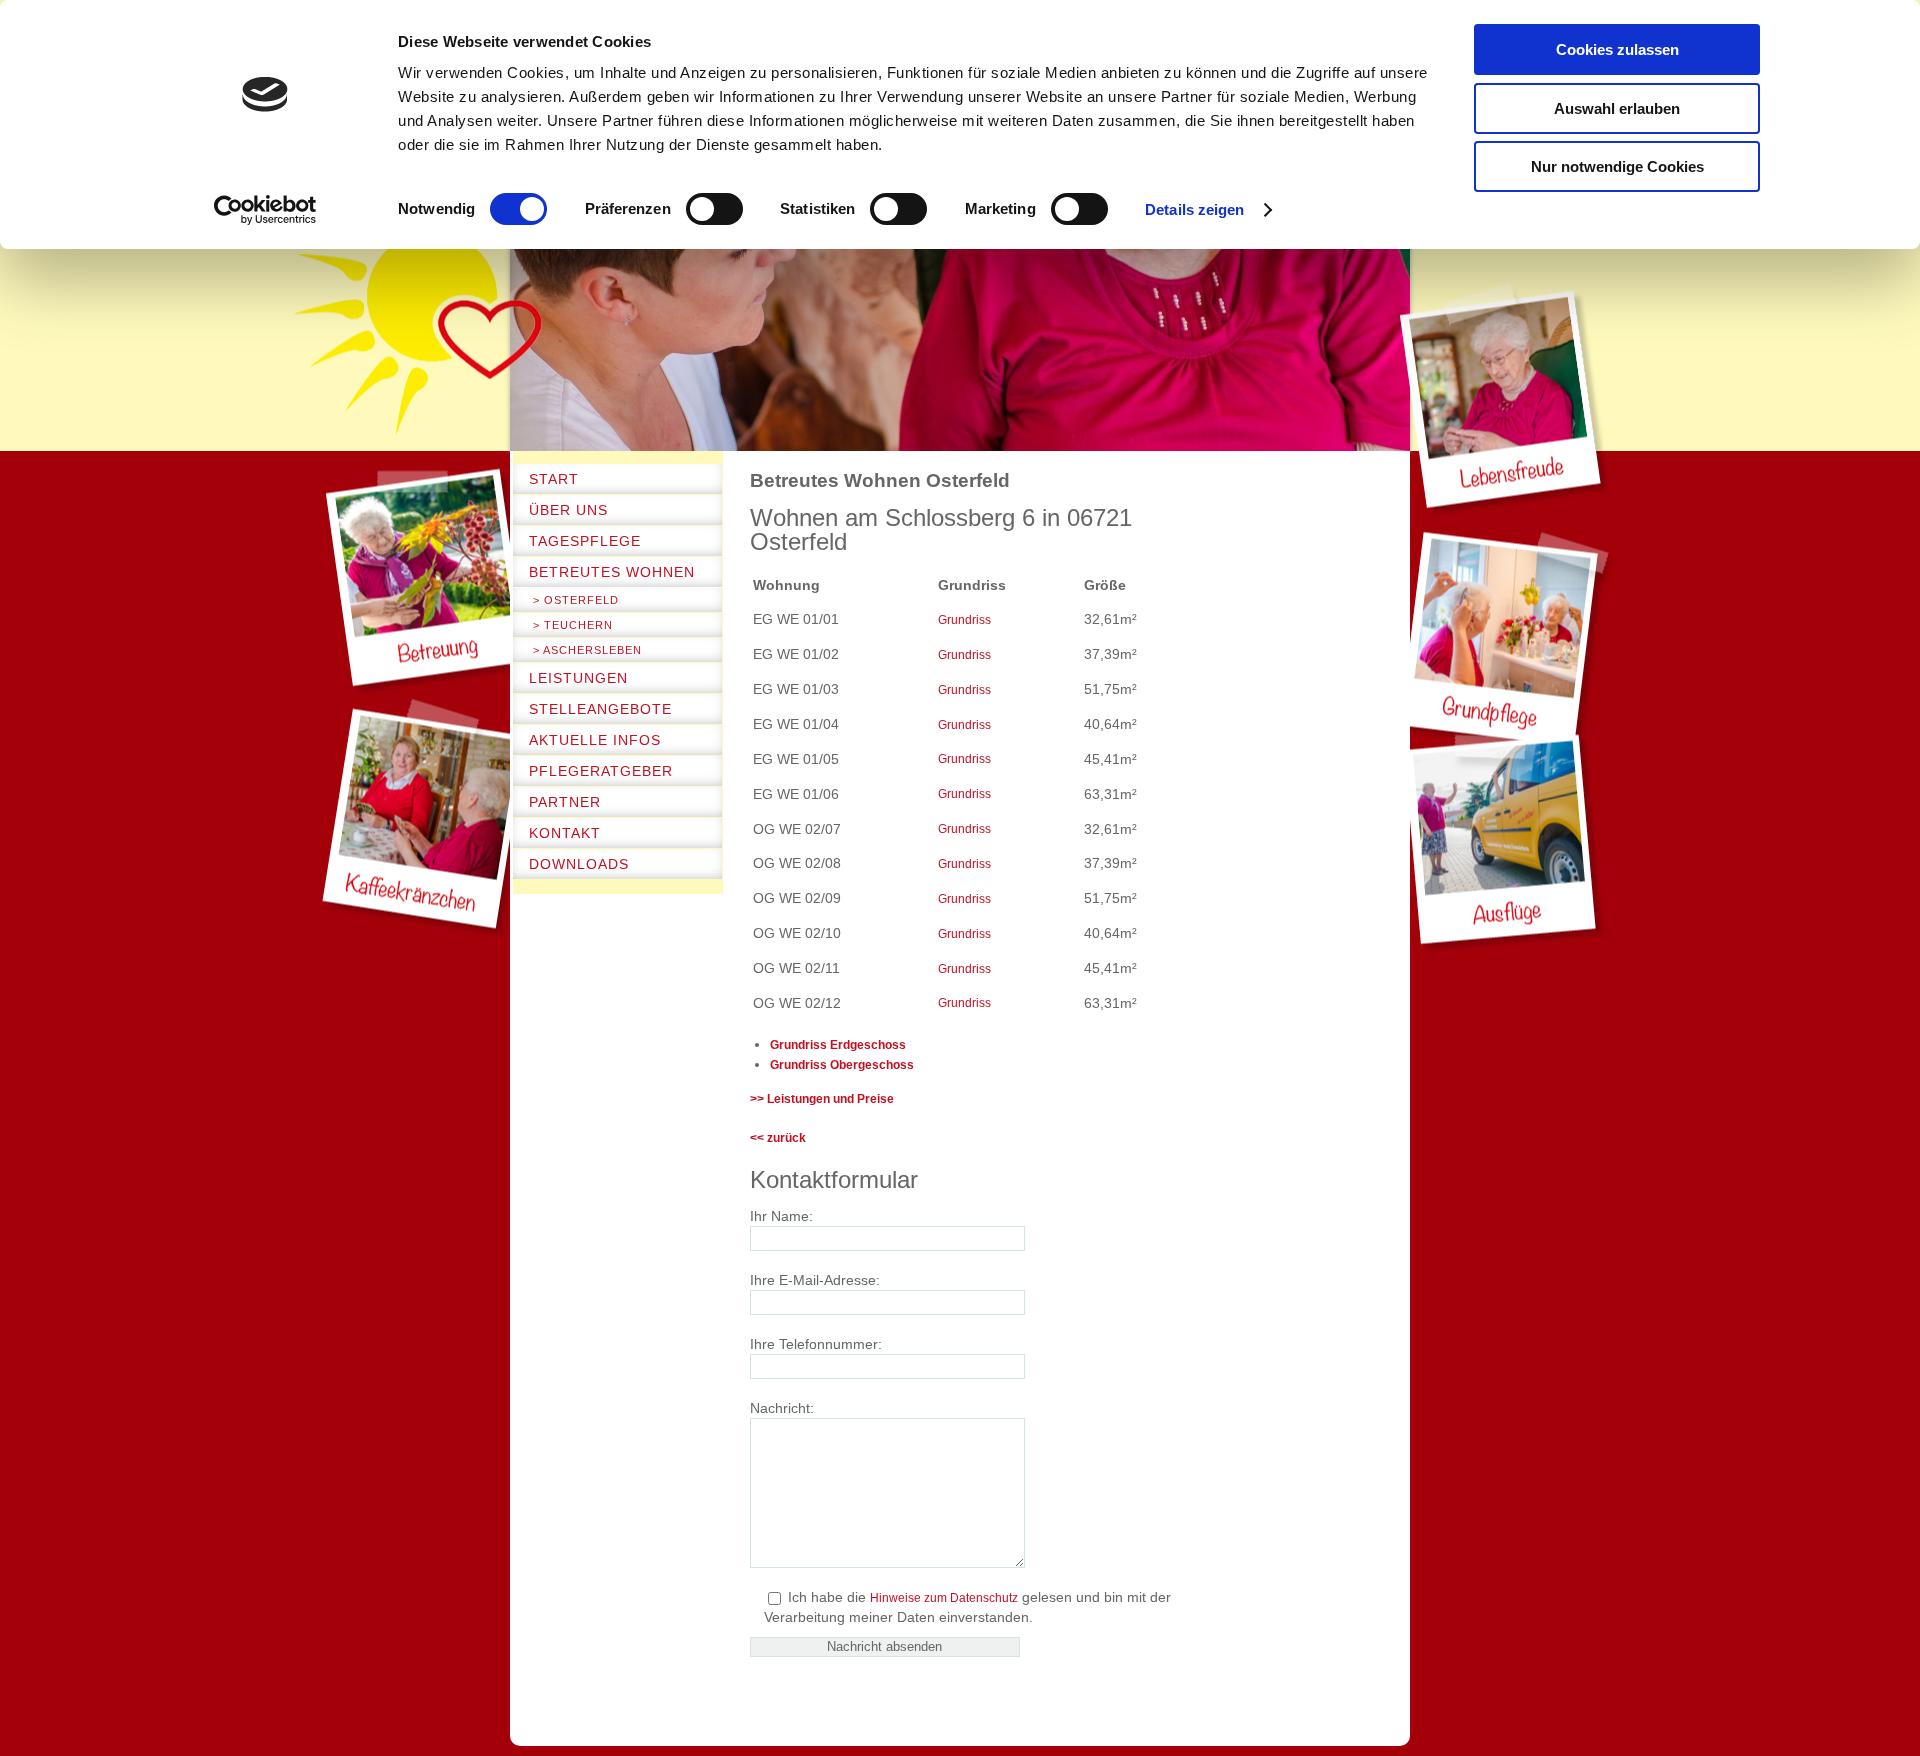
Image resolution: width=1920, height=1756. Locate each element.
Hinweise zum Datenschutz (944, 1598)
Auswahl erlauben (1617, 108)
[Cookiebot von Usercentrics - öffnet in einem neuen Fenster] (265, 210)
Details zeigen (1194, 209)
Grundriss (964, 620)
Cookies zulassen (1617, 49)
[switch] (714, 209)
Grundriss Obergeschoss (842, 1065)
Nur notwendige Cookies (1617, 166)
